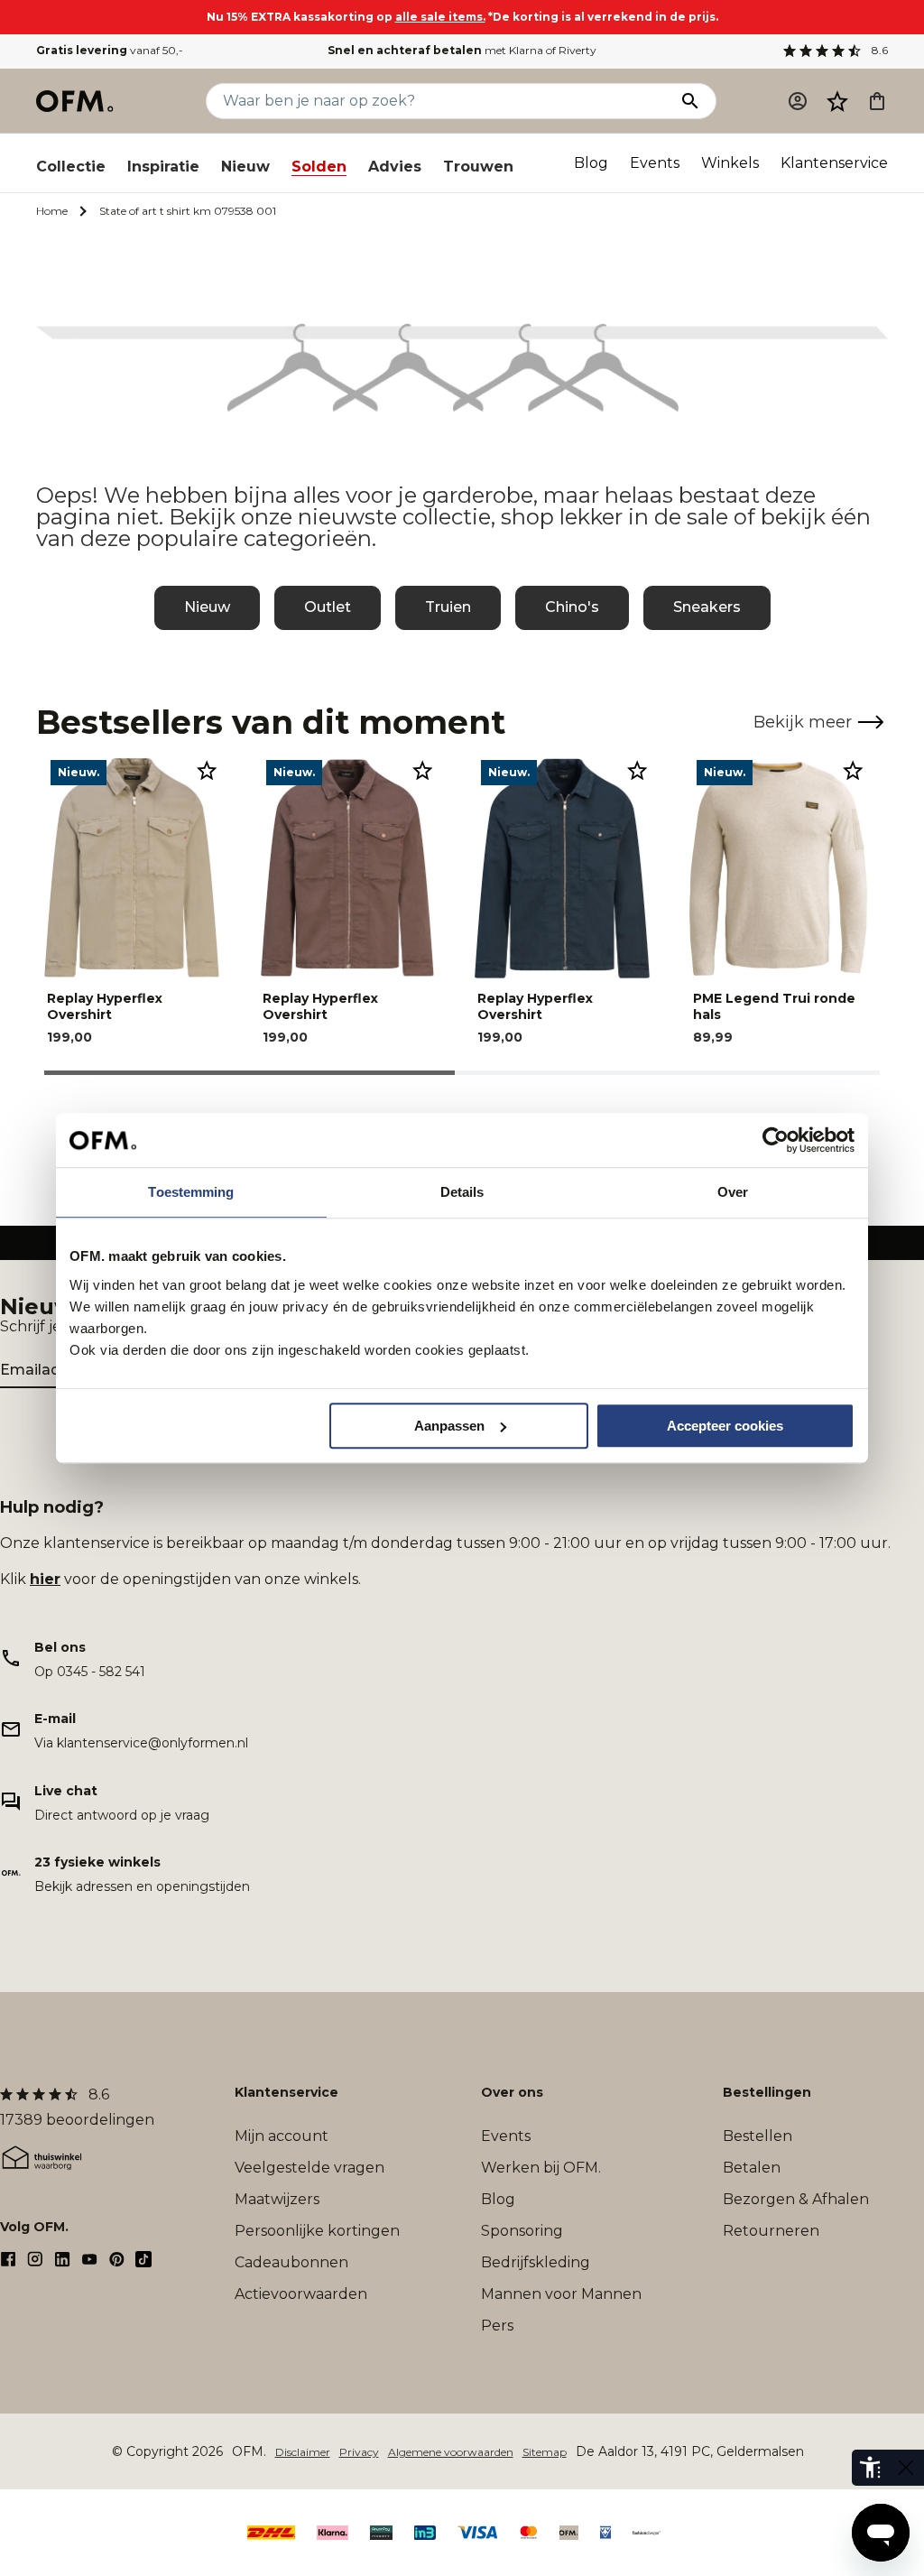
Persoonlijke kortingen (317, 2231)
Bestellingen (767, 2092)
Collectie (71, 167)
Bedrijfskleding (536, 2262)
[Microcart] (877, 101)
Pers (497, 2326)
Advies (395, 167)
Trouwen (478, 167)
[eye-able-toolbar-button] (870, 2468)
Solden (319, 167)
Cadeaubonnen (291, 2262)
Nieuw (245, 167)
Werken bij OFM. (541, 2168)
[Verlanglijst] (837, 101)
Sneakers (707, 607)
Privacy (359, 2452)
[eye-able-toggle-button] (906, 2468)
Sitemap (545, 2452)
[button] (837, 101)
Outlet (328, 607)
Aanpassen (449, 1426)
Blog (591, 163)
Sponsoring (522, 2231)
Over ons (512, 2092)
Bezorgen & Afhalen (796, 2199)
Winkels (730, 163)
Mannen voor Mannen (561, 2294)
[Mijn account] (798, 101)
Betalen (752, 2168)
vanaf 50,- (110, 50)
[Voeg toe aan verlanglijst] (207, 770)
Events (655, 163)
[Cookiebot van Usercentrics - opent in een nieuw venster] (776, 1140)
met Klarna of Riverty (462, 50)
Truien (448, 607)
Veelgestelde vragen (310, 2168)
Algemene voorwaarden (451, 2452)
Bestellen (758, 2136)
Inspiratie (163, 167)
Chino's (572, 607)
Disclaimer (303, 2452)
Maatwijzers (277, 2199)
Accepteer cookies (725, 1426)
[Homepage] (76, 101)
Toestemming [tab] (191, 1192)
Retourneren (771, 2231)
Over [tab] (733, 1192)
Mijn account (282, 2136)
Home (52, 211)
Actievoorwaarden (301, 2294)
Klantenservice (834, 163)
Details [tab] (462, 1192)
